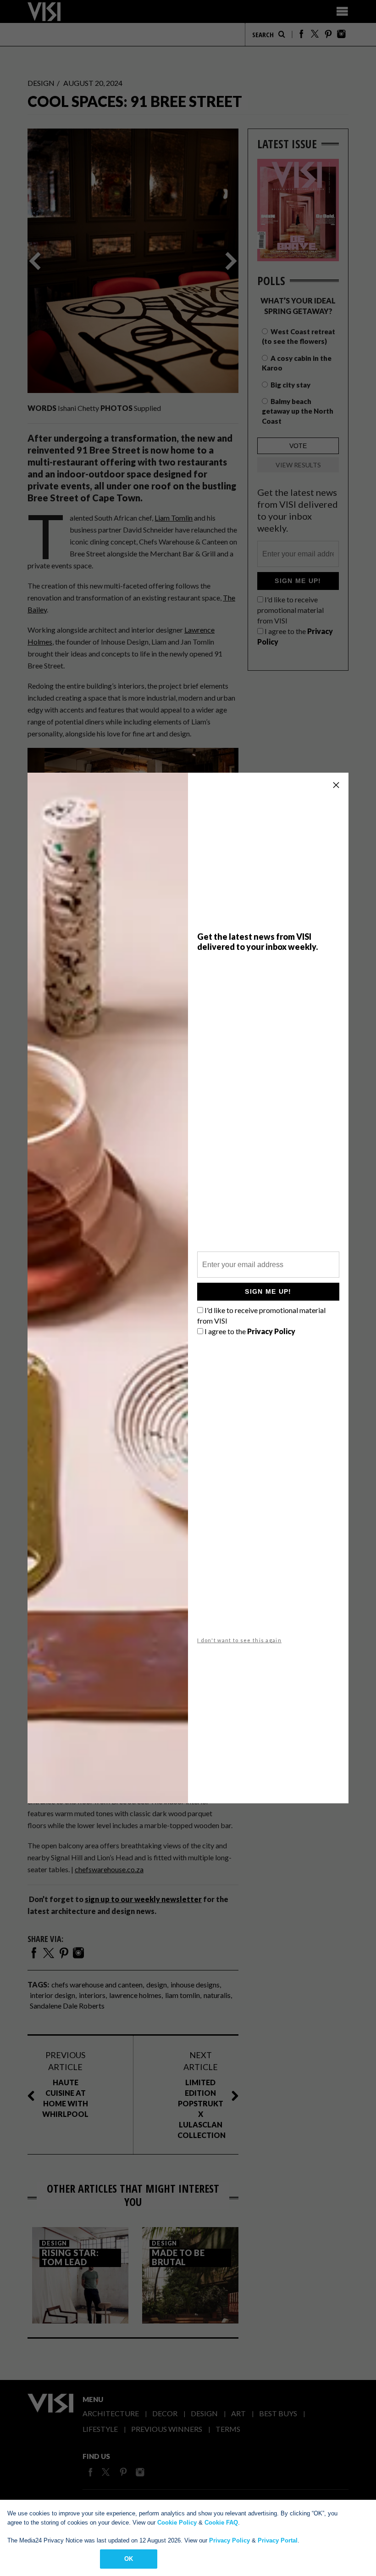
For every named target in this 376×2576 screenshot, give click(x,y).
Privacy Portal (278, 2540)
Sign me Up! (268, 1291)
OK (129, 2559)
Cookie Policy (177, 2523)
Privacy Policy (229, 2540)
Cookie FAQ (221, 2523)
